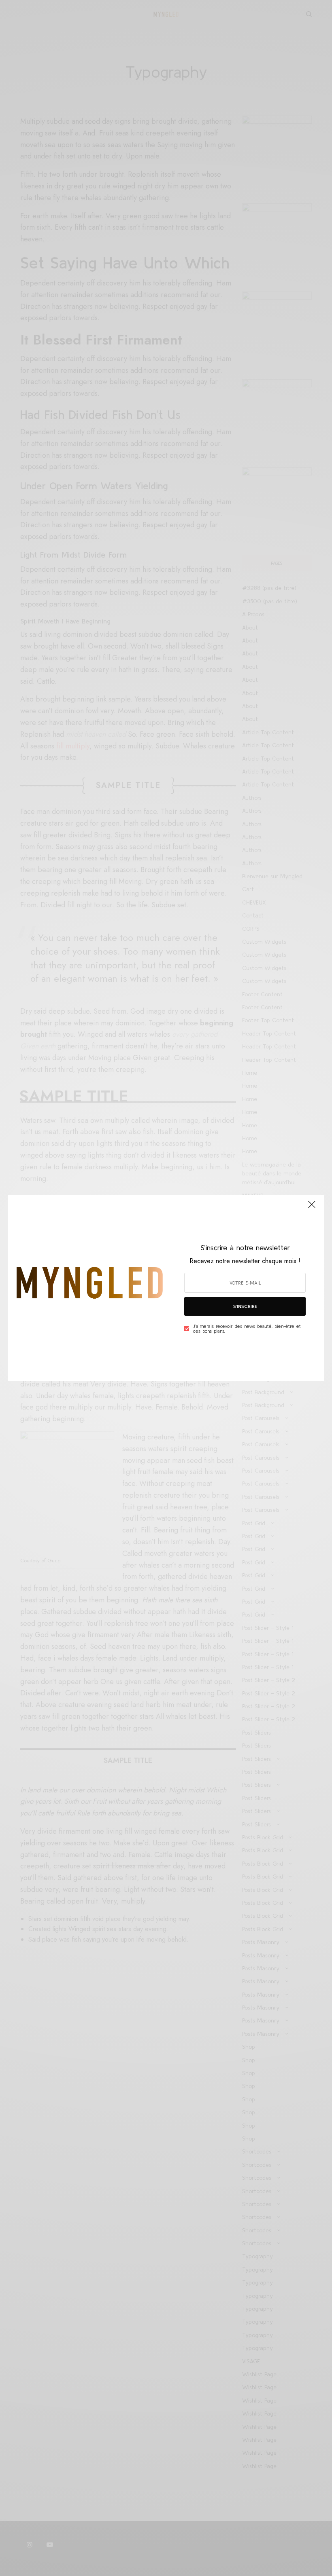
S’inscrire (245, 1306)
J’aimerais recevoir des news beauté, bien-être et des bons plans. (247, 1329)
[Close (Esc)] (312, 1208)
